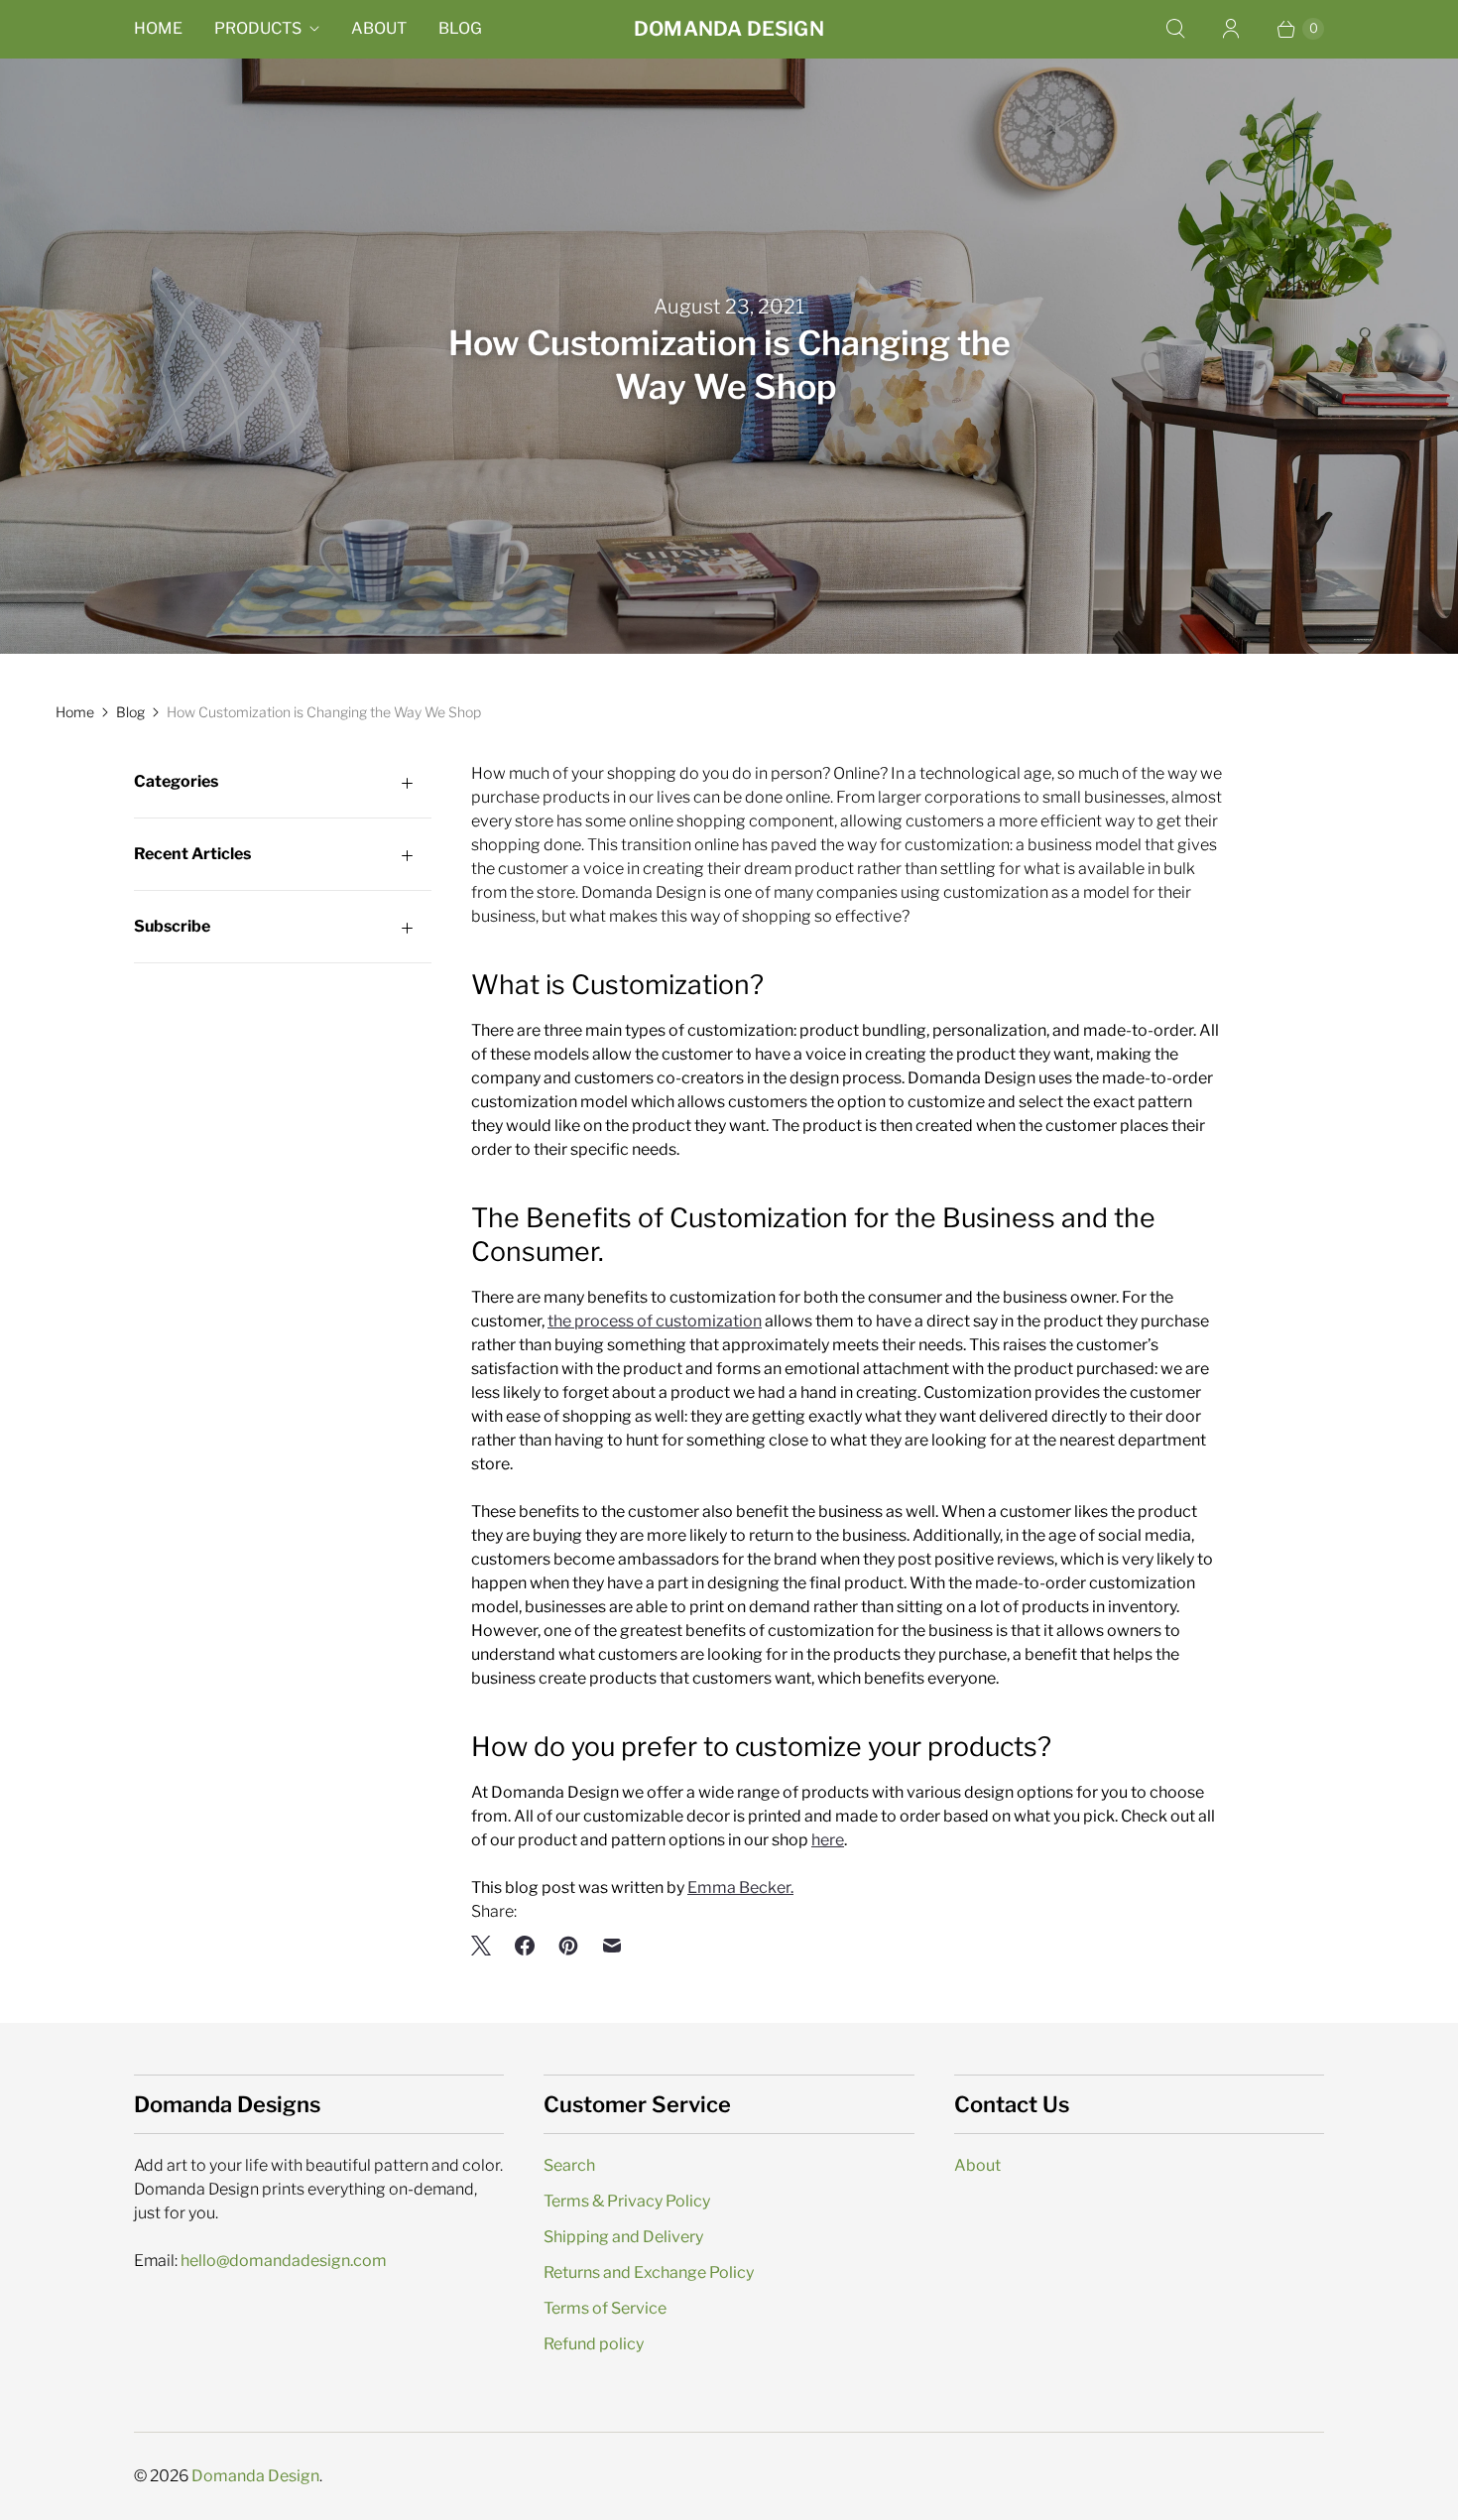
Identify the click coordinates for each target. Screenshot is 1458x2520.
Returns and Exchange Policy (649, 2272)
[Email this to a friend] (612, 1946)
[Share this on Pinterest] (568, 1946)
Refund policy (594, 2344)
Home (158, 28)
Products (258, 28)
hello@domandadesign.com (284, 2261)
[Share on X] (487, 1946)
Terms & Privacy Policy (627, 2201)
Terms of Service (605, 2308)
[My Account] (1231, 29)
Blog (460, 28)
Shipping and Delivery (623, 2237)
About (379, 28)
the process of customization (655, 1321)
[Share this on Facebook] (525, 1946)
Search (569, 2165)
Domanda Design (255, 2476)
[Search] (1175, 29)
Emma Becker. (740, 1888)
